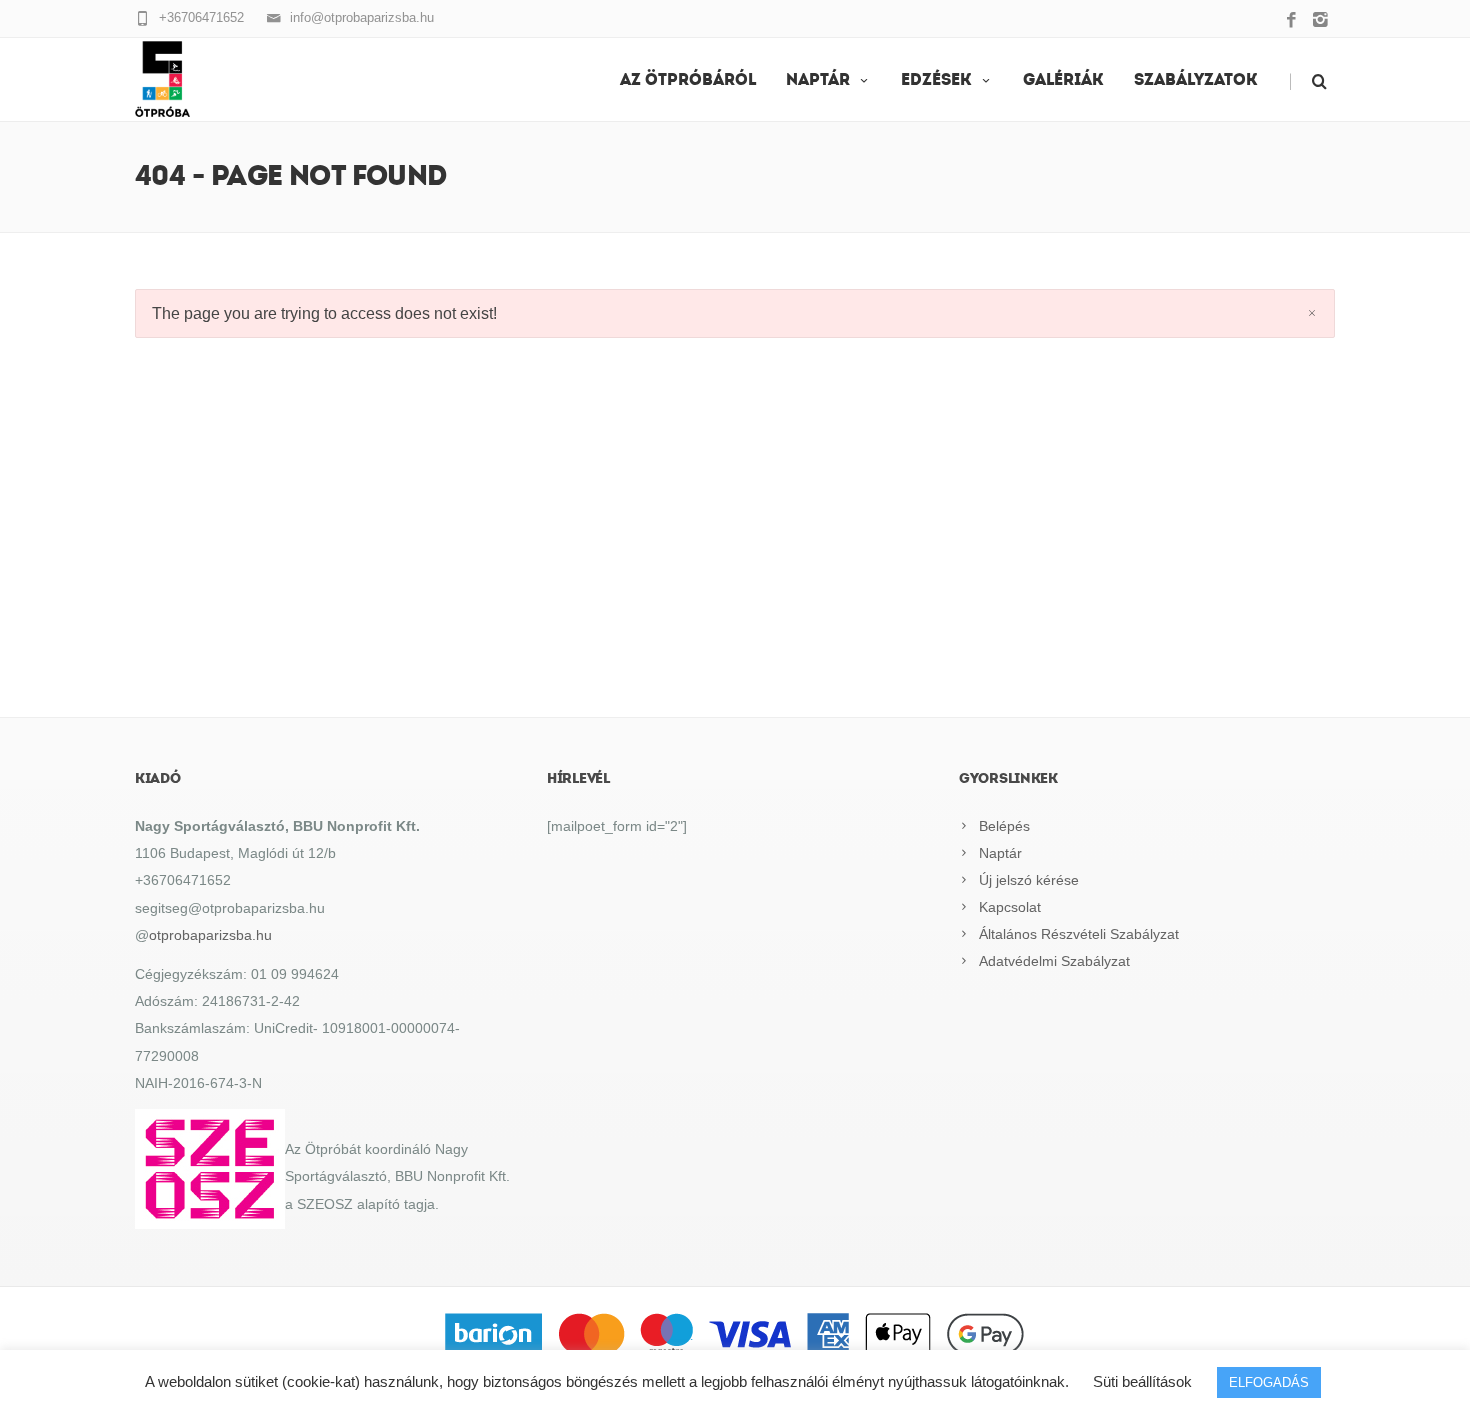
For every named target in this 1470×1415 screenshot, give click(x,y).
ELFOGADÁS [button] (1269, 1382)
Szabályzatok (1196, 81)
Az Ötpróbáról (688, 81)
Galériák (1063, 81)
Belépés (1004, 826)
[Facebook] (1291, 21)
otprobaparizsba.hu (210, 935)
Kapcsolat (1010, 907)
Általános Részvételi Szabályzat (1079, 934)
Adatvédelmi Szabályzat (1054, 961)
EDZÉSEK (936, 81)
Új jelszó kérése (1029, 880)
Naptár (818, 81)
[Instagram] (1320, 21)
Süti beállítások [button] (1142, 1381)
